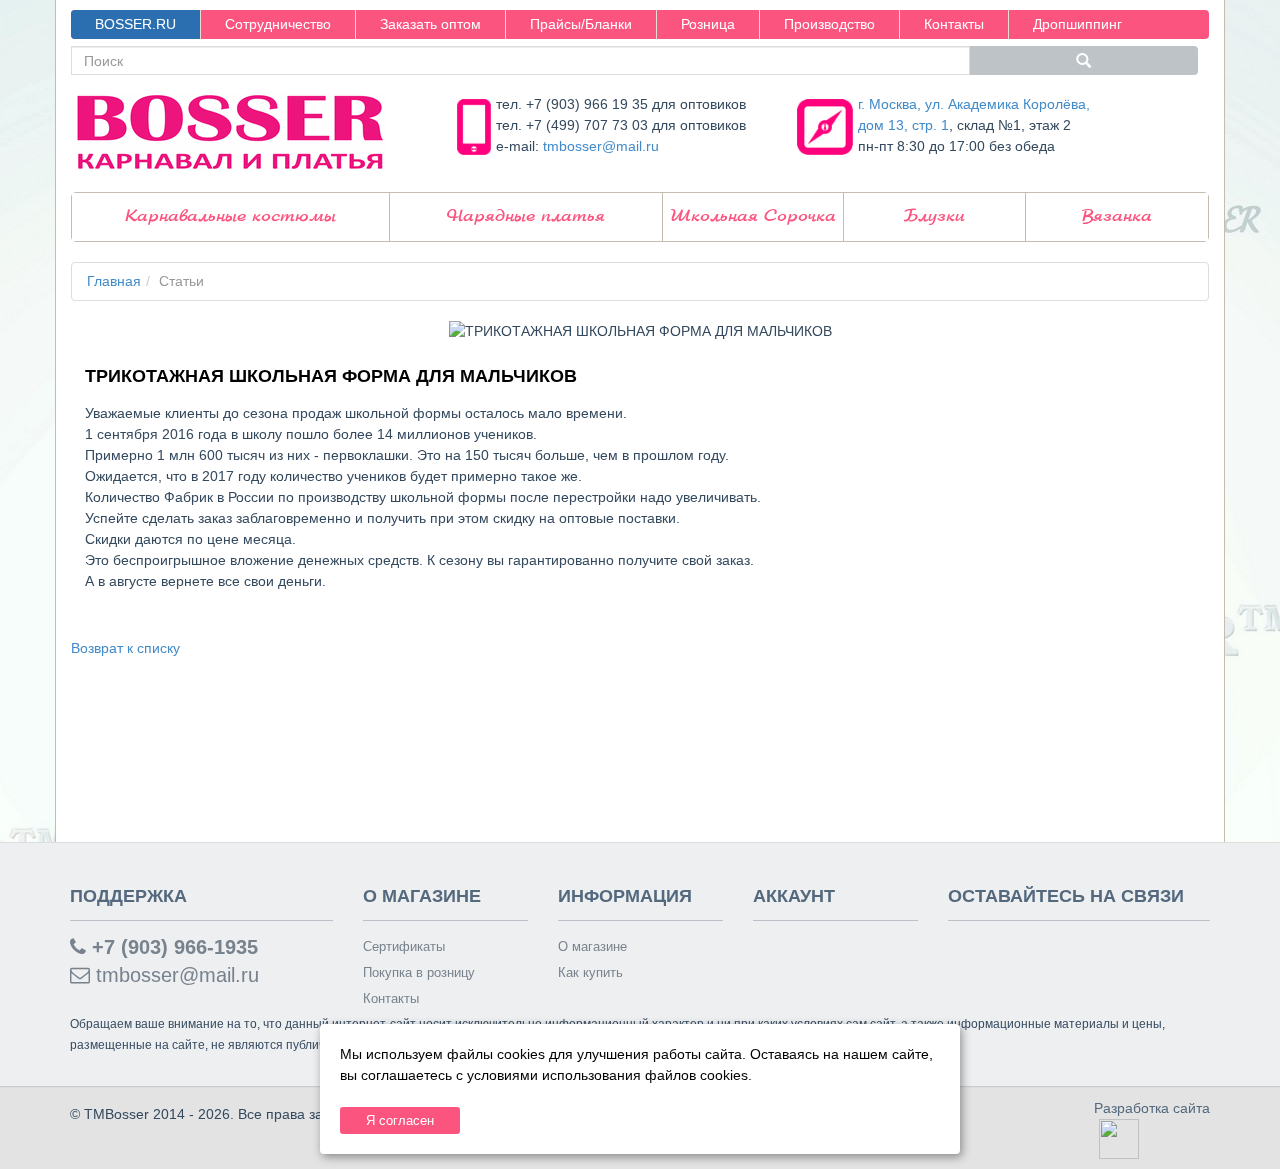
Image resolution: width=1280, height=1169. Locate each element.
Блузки (934, 216)
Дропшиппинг (1077, 24)
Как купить (590, 972)
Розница (708, 24)
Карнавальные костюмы (230, 216)
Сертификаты (404, 946)
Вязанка (1117, 216)
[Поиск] (1084, 60)
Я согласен (400, 1120)
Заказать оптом (430, 24)
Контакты (954, 24)
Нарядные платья (526, 216)
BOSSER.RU (135, 24)
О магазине (592, 946)
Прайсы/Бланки (581, 24)
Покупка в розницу (419, 972)
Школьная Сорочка (753, 216)
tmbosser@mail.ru (601, 146)
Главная (114, 281)
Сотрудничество (278, 24)
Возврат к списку (125, 648)
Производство (829, 24)
